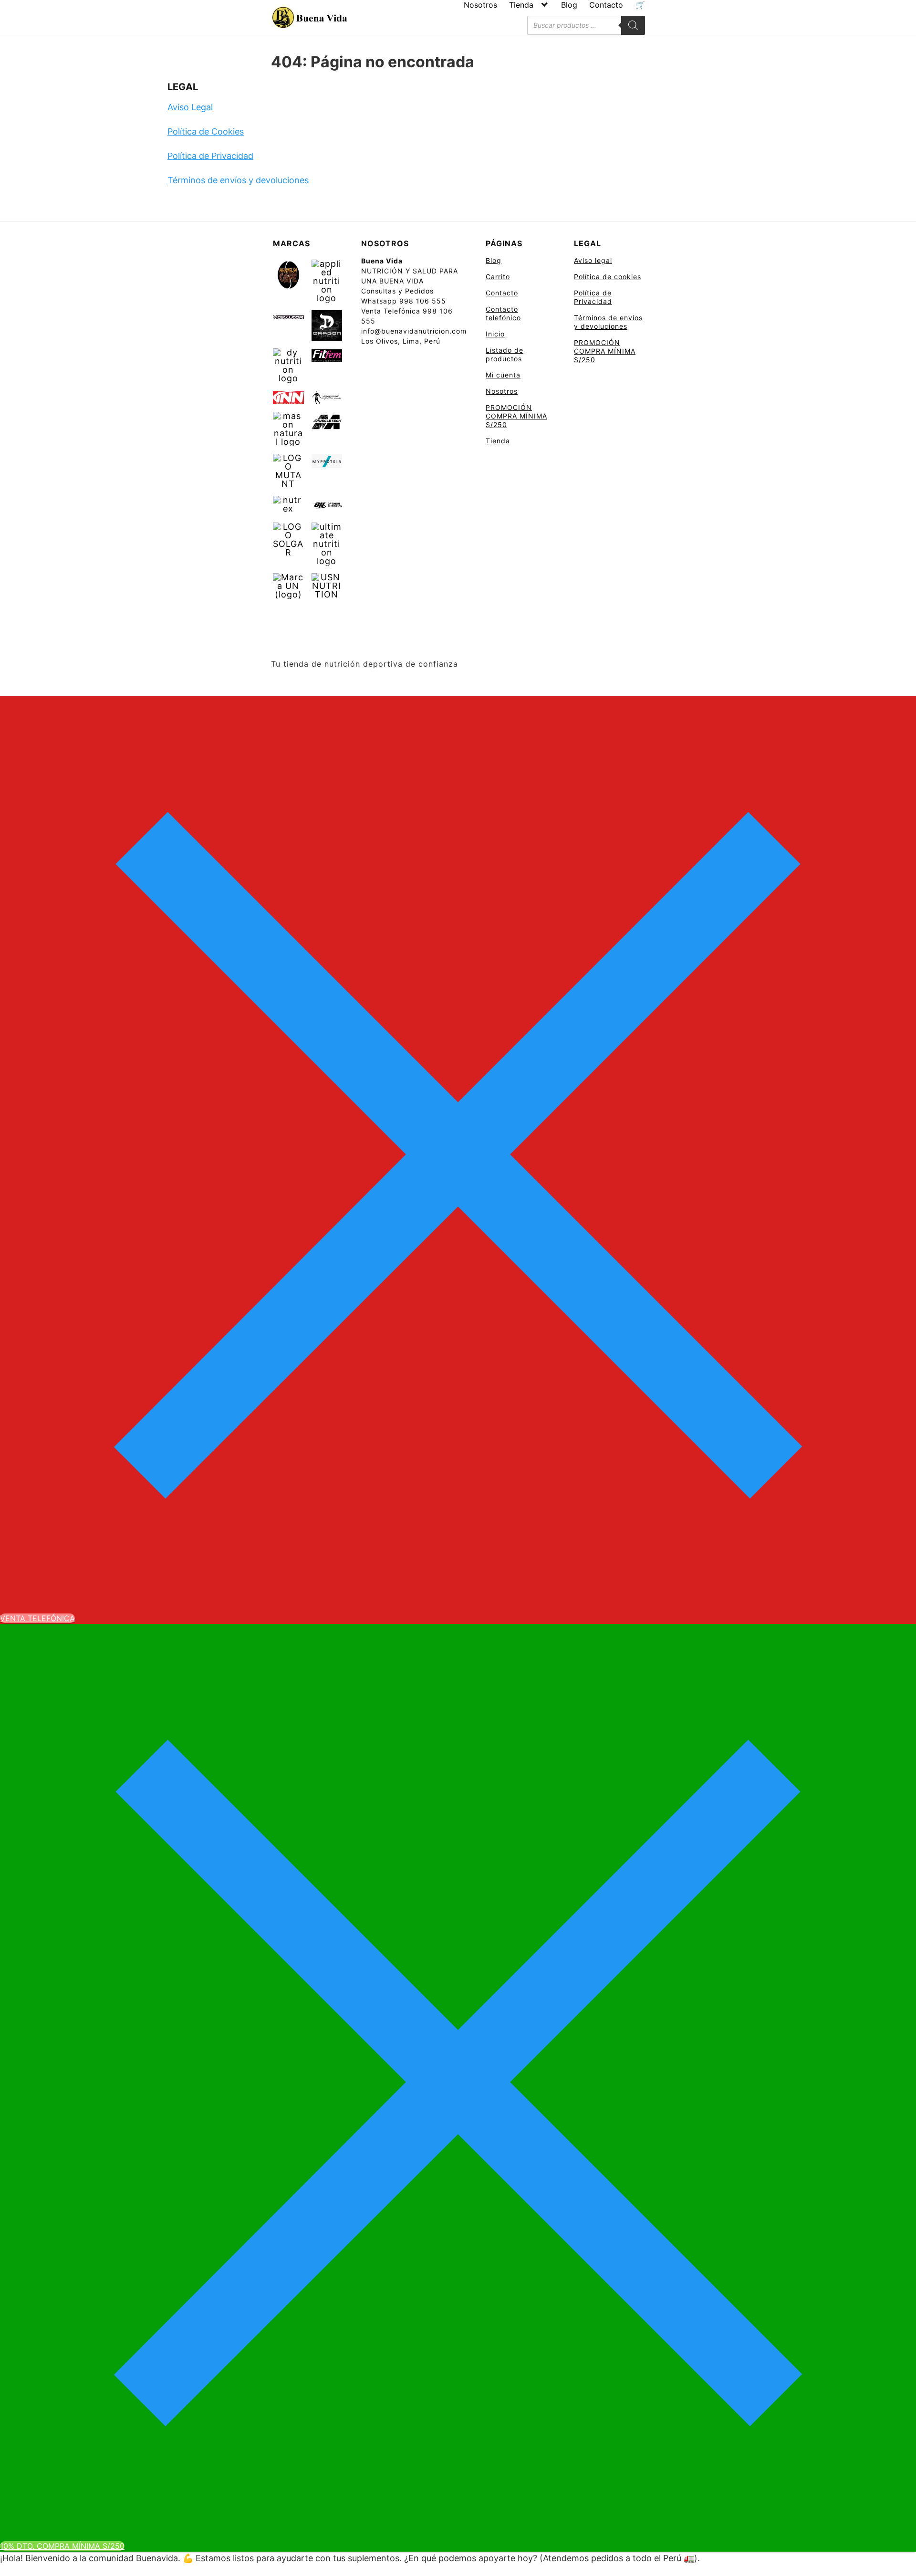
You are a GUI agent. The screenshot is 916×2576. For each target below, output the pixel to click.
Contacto (606, 5)
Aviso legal (593, 260)
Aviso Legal (190, 107)
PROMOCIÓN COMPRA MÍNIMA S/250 (516, 416)
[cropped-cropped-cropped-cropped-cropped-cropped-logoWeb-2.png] (309, 18)
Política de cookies (608, 277)
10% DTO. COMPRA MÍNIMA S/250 (62, 2546)
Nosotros (480, 5)
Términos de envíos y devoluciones (238, 180)
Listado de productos (505, 354)
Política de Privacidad (210, 156)
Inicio (495, 334)
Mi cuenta (503, 375)
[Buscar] (633, 25)
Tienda (521, 5)
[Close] (458, 1154)
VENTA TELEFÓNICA (37, 1618)
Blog (569, 5)
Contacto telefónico (503, 313)
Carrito (498, 277)
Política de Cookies (206, 131)
